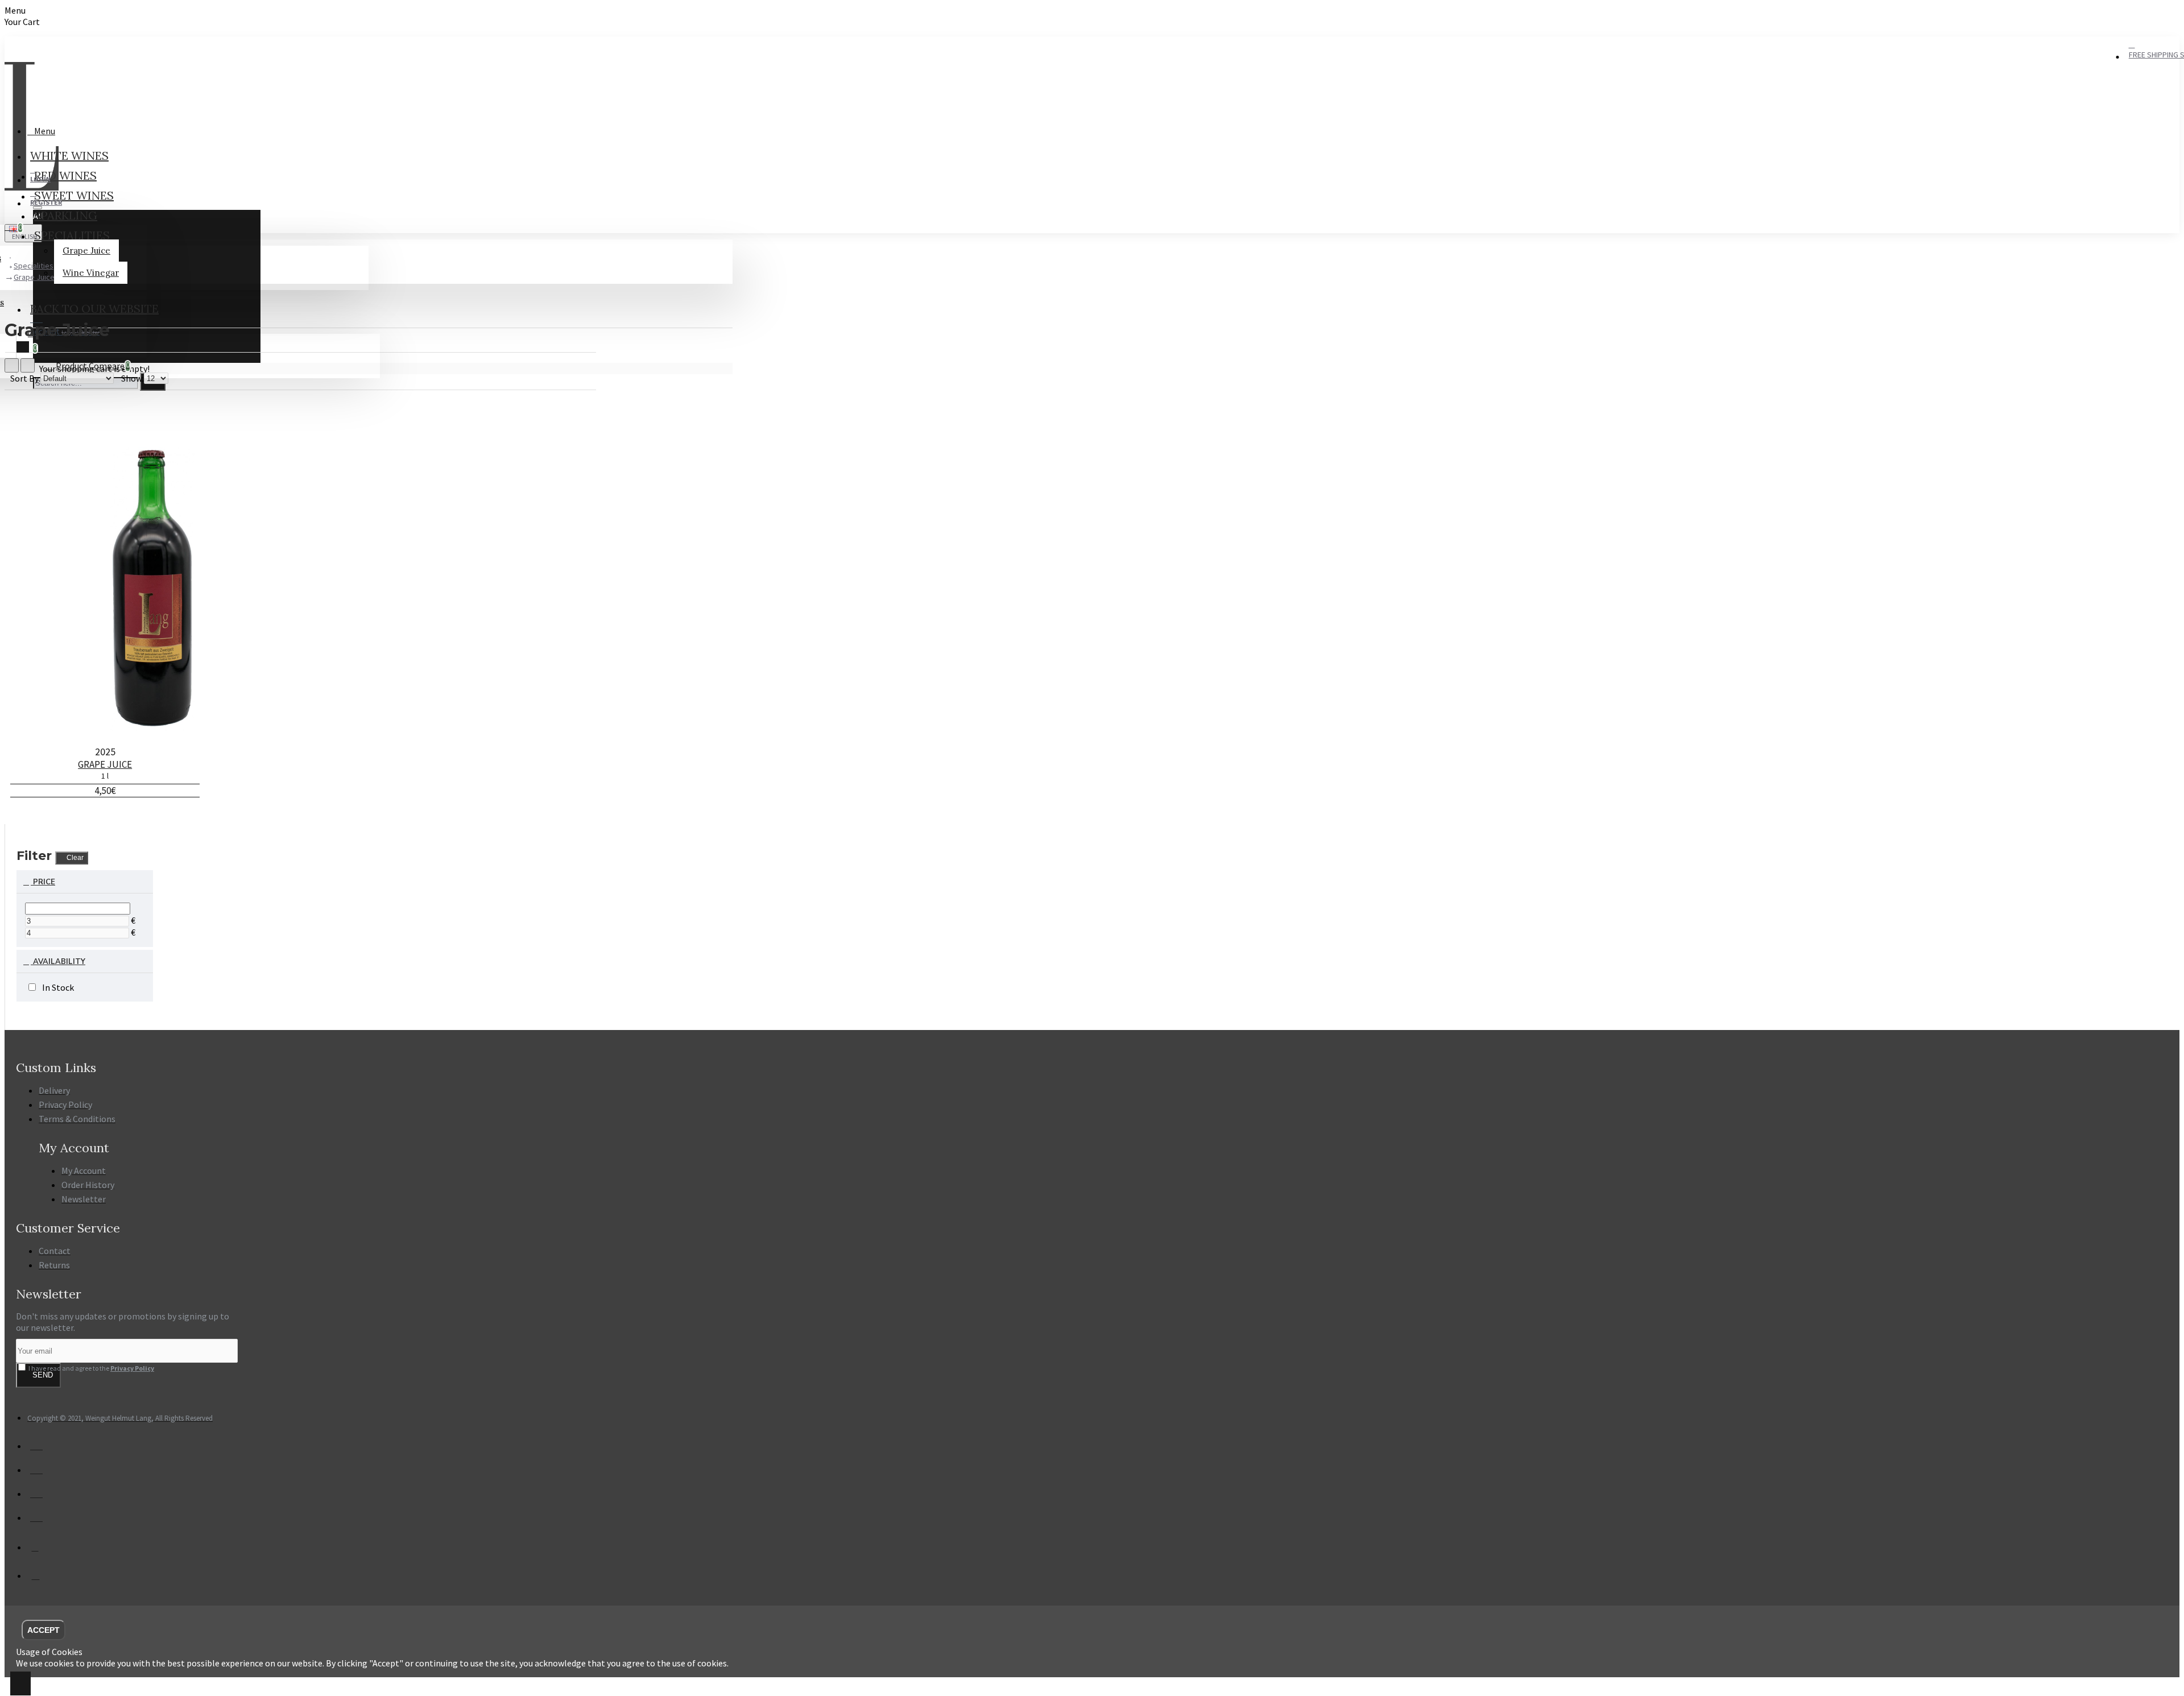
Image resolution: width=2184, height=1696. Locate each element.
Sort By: (25, 378)
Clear (75, 858)
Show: (133, 378)
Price (43, 882)
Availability (58, 962)
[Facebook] (42, 1551)
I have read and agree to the (91, 1368)
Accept (44, 1630)
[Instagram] (42, 1580)
